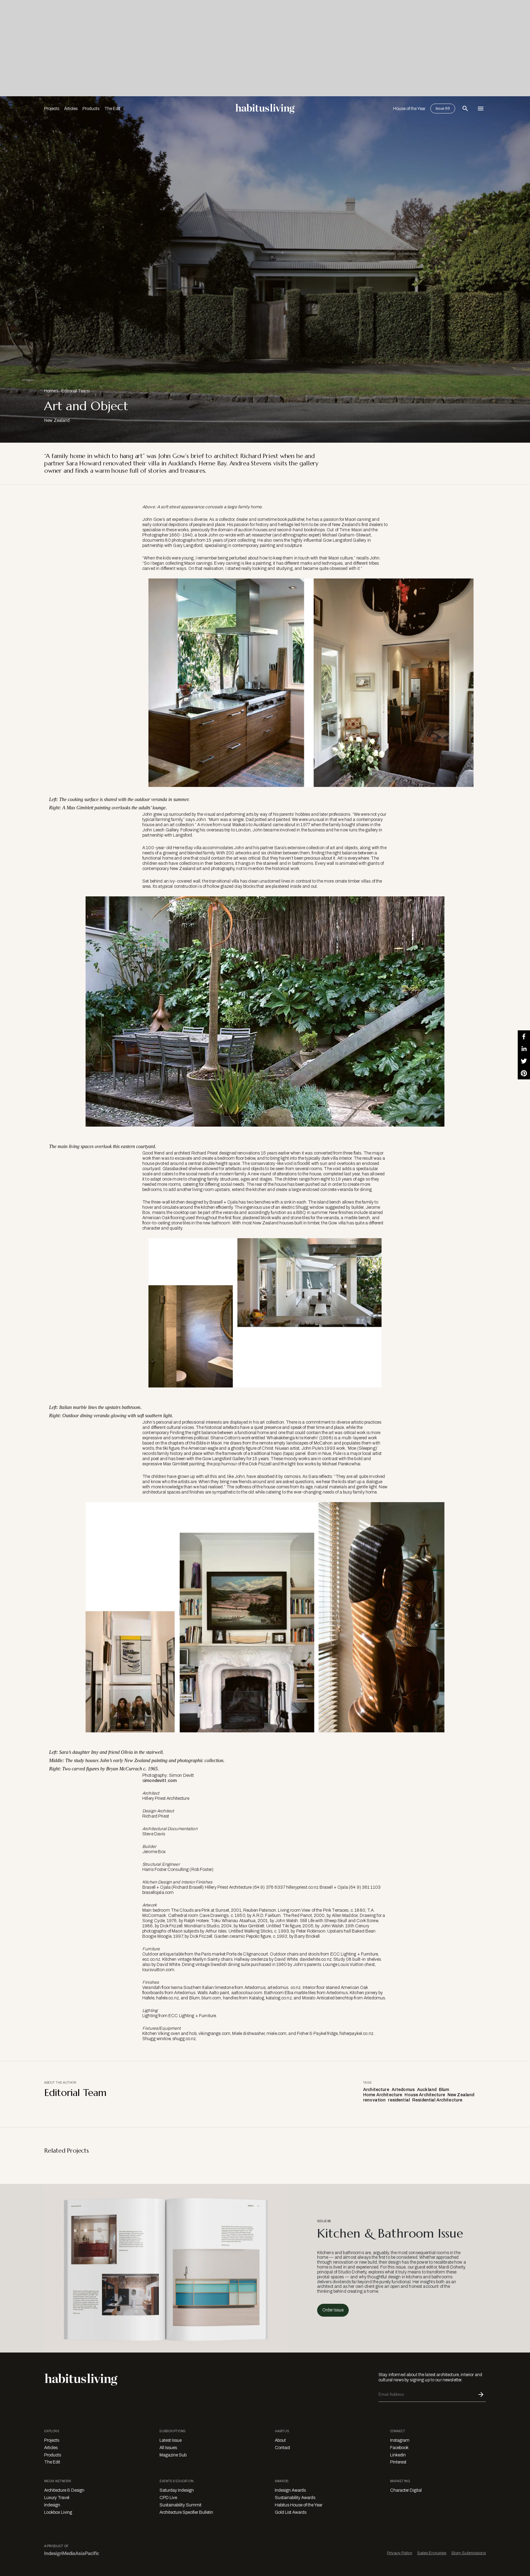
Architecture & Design (64, 2490)
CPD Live (168, 2498)
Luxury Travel (57, 2498)
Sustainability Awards (295, 2498)
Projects (52, 109)
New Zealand (461, 2095)
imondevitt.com (161, 1781)
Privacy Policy (400, 2553)
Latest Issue (171, 2440)
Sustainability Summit (181, 2505)
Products (91, 109)
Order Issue (333, 2310)
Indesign (52, 2505)
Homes (51, 391)
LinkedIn (398, 2455)
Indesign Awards (290, 2490)
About (280, 2440)
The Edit (112, 109)
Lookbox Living (58, 2512)
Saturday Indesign (177, 2490)
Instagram (400, 2440)
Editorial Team (75, 391)
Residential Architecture (437, 2100)
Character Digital (406, 2490)
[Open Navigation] (481, 109)
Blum (444, 2090)
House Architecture (425, 2095)
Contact (282, 2448)
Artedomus (403, 2090)
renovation (374, 2100)
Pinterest (398, 2462)
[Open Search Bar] (465, 109)
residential (399, 2100)
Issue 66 (443, 109)
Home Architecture (383, 2095)
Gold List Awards (291, 2512)
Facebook (399, 2448)
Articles (71, 109)
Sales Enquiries (432, 2553)
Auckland (427, 2090)
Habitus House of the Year (299, 2505)
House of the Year (409, 109)
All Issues (168, 2448)
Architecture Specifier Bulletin (186, 2512)
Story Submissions (469, 2553)
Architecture (376, 2090)
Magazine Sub (173, 2455)
